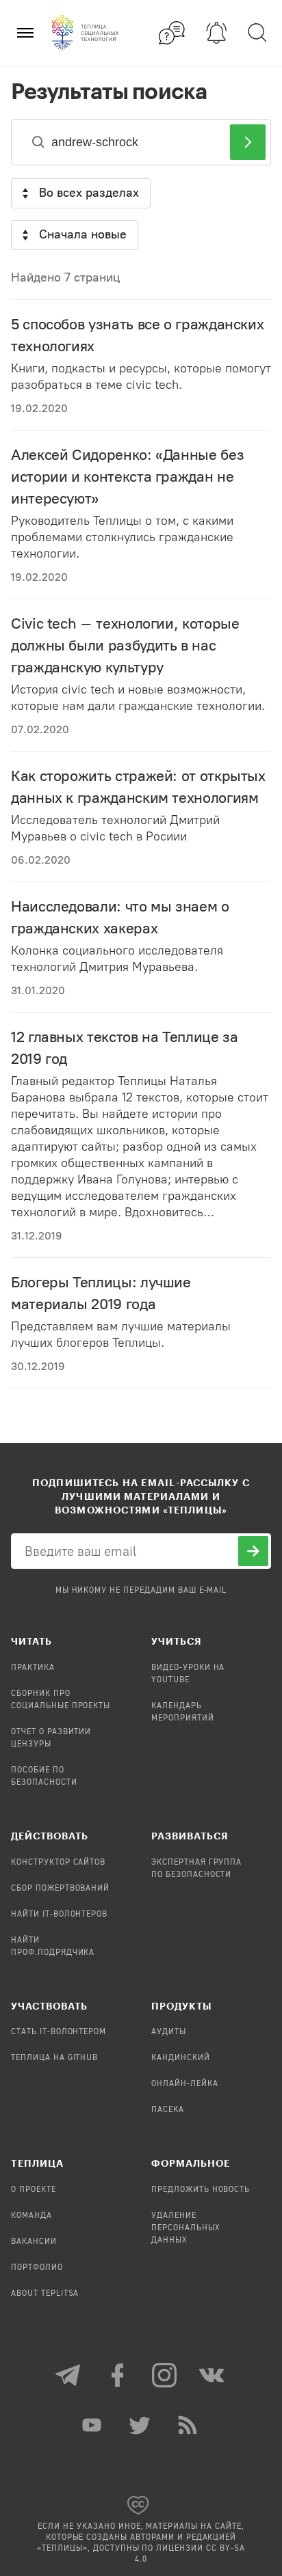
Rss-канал (189, 2425)
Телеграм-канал (69, 2375)
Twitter (141, 2425)
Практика (33, 1668)
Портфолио (37, 2268)
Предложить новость (201, 2190)
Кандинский (181, 2058)
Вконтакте (213, 2375)
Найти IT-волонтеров (59, 1915)
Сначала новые (83, 234)
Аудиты (169, 2032)
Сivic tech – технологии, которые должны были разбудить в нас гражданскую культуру (125, 645)
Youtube (93, 2425)
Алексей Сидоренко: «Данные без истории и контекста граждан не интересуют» (127, 477)
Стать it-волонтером (59, 2032)
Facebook (117, 2375)
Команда (31, 2216)
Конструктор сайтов (58, 1863)
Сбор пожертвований (60, 1889)
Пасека (168, 2110)
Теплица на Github (54, 2058)
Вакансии (34, 2242)
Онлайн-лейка (185, 2084)
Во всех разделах (89, 193)
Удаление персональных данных (186, 2228)
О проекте (34, 2190)
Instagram (165, 2375)
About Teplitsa (45, 2294)
